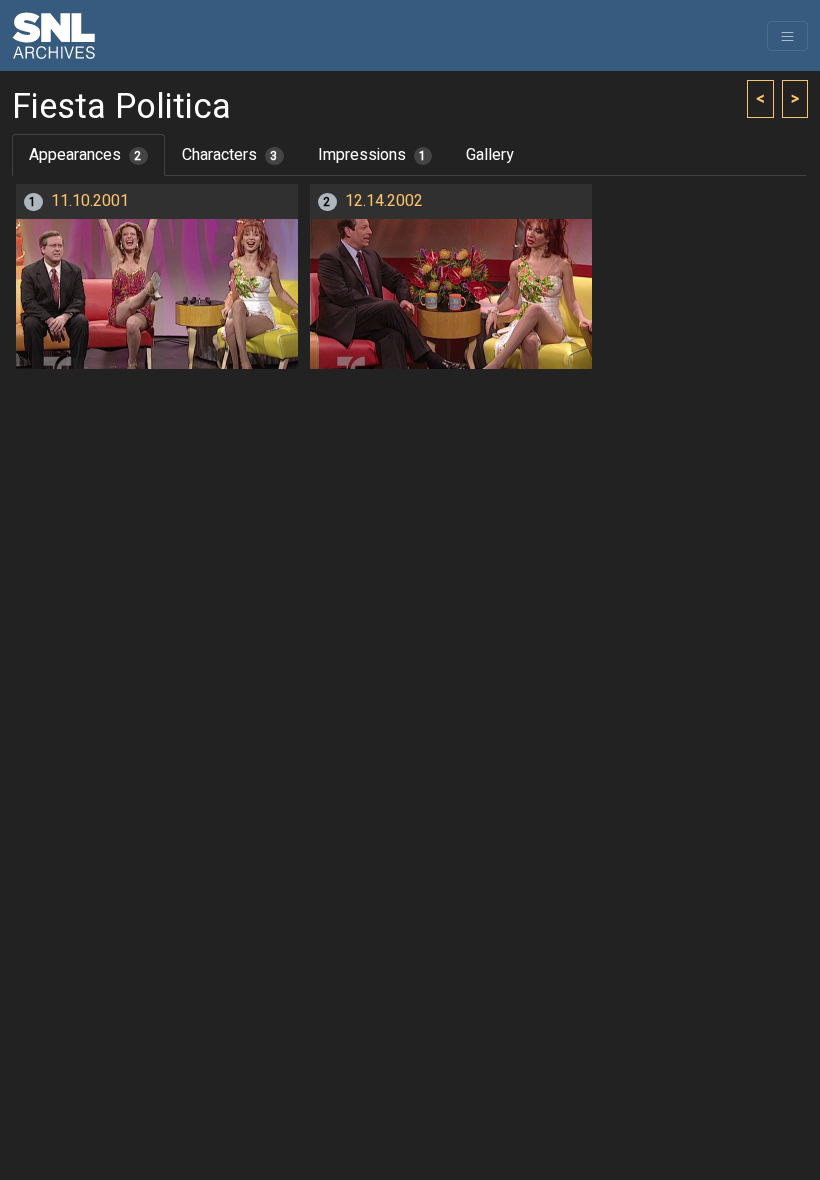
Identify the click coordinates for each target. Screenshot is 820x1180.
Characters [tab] (230, 155)
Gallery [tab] (490, 155)
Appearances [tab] (85, 155)
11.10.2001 (90, 201)
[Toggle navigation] (787, 36)
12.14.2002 (384, 201)
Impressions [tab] (372, 155)
